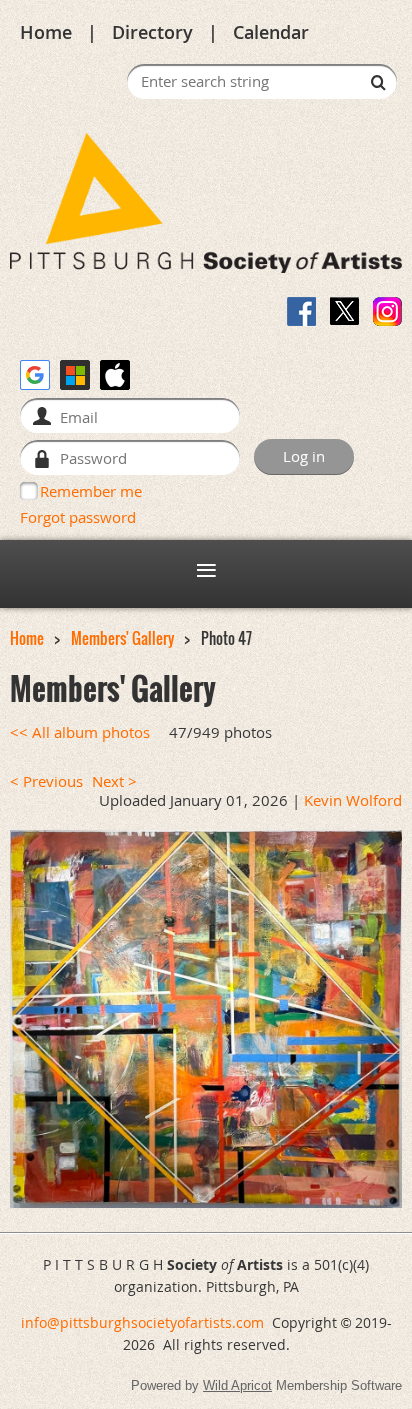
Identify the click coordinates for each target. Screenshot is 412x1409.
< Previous (46, 781)
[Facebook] (301, 311)
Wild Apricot (237, 1385)
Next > (114, 781)
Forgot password (78, 517)
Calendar (271, 32)
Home (46, 32)
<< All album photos (80, 732)
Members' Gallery (122, 638)
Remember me (91, 491)
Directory (152, 32)
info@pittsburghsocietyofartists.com (142, 1322)
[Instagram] (387, 311)
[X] (344, 311)
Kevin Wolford (353, 800)
